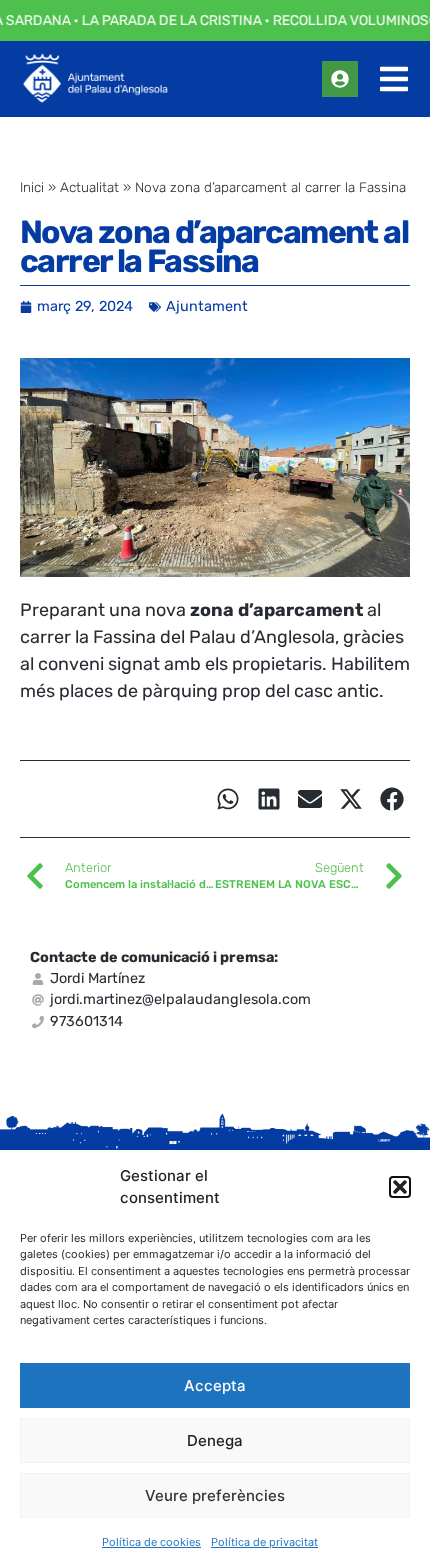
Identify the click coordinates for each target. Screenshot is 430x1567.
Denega (215, 1440)
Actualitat (89, 187)
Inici (32, 187)
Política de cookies (151, 1542)
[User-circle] (340, 79)
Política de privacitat (264, 1542)
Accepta (215, 1385)
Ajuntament (207, 306)
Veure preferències (215, 1495)
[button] (400, 1187)
